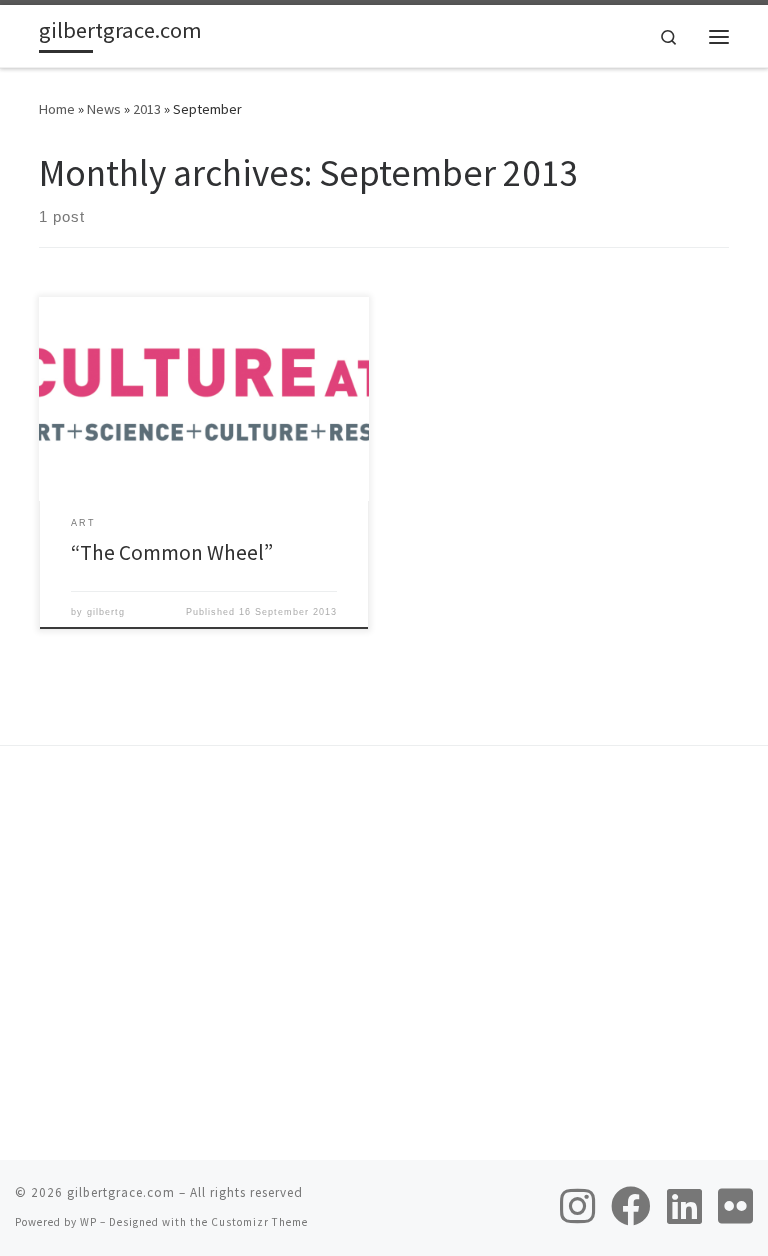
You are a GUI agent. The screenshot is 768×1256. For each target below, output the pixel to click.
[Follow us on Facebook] (631, 1206)
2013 (147, 109)
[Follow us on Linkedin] (684, 1206)
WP (88, 1222)
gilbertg (106, 612)
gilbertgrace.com (121, 1192)
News (104, 109)
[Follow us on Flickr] (735, 1206)
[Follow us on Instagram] (577, 1206)
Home (57, 109)
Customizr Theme (259, 1222)
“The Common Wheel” (172, 552)
